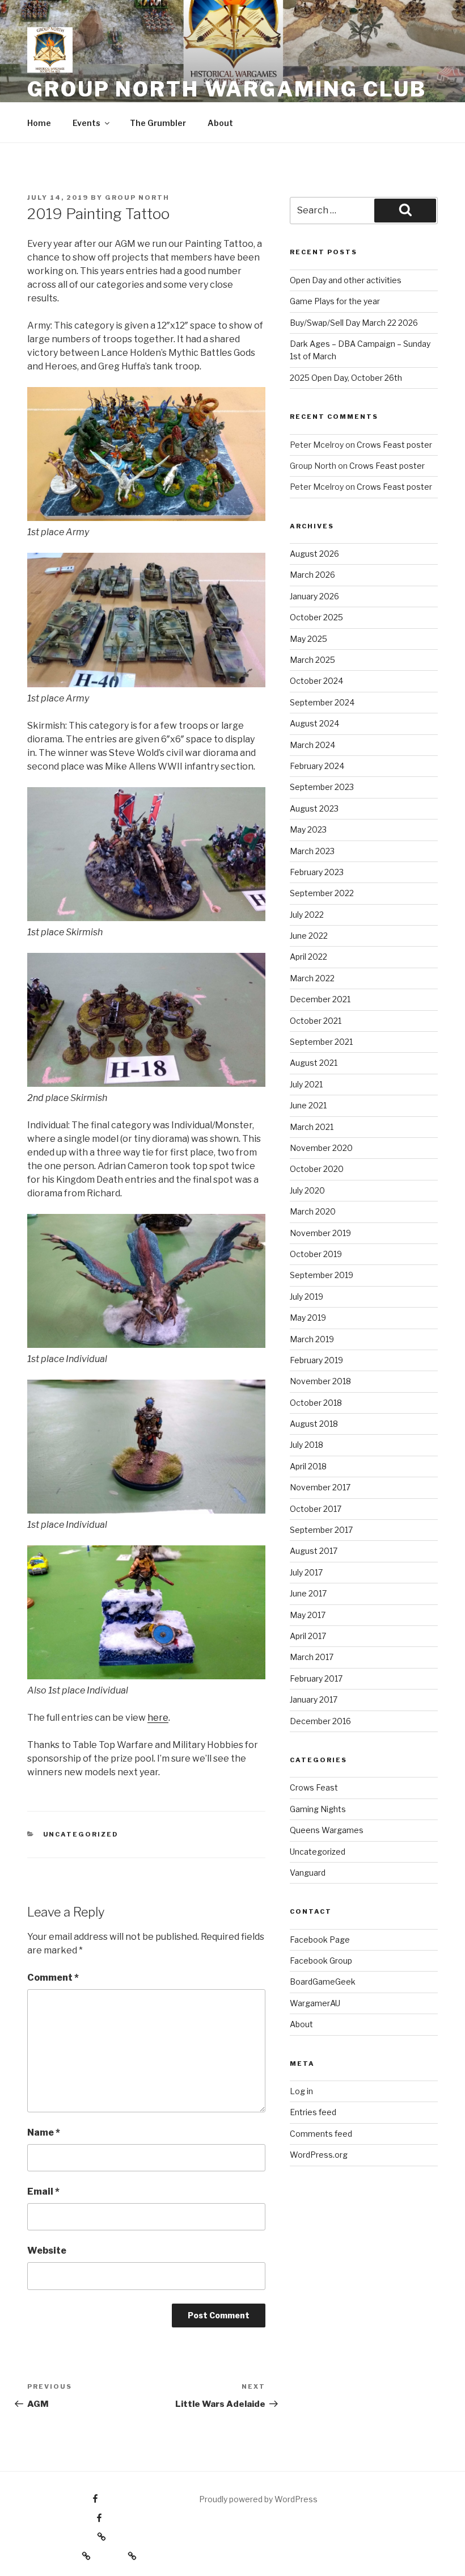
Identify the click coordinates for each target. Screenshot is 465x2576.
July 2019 (307, 1297)
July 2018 (307, 1445)
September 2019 (322, 1275)
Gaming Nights (318, 1809)
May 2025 (308, 639)
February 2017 (316, 1678)
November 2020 (321, 1148)
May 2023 (308, 829)
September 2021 (321, 1042)
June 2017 (308, 1593)
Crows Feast (314, 1787)
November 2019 (320, 1233)
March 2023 (312, 851)
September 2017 (321, 1530)
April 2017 (308, 1636)
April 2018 (308, 1466)
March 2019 (312, 1339)
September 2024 (322, 702)
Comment (53, 1978)
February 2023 (317, 872)
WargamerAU (315, 2003)
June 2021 (308, 1105)
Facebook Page (320, 1940)
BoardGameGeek (323, 1982)
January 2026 (314, 596)
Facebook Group (321, 1961)
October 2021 (316, 1021)
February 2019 (316, 1360)
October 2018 (316, 1403)
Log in (301, 2091)
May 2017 (308, 1615)
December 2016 (320, 1721)
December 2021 (320, 999)
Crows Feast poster (394, 445)
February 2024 (317, 766)
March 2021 (312, 1127)
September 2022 (322, 893)
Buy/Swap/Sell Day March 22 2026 (354, 323)
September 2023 (322, 787)
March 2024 (312, 745)
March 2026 (312, 575)
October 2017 (316, 1509)
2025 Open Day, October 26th (346, 378)
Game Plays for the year (335, 301)
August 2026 (314, 554)
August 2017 (314, 1551)
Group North (137, 197)
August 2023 (314, 808)
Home (39, 123)
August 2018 (314, 1424)
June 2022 (309, 936)
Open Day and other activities (346, 280)
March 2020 (313, 1211)
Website (47, 2251)
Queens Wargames (327, 1830)
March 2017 (312, 1657)
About (220, 123)
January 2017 (314, 1699)
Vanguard (308, 1873)
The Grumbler (158, 123)
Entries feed (313, 2112)
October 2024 (316, 681)
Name (44, 2132)
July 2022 (307, 915)
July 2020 (307, 1190)
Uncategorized (81, 1834)
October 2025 (316, 617)
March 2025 (312, 660)
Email (43, 2192)
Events (86, 123)
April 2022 (308, 957)
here (158, 1718)
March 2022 (312, 978)
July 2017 (306, 1572)
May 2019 (308, 1318)
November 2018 (320, 1381)
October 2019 (316, 1254)
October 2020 (317, 1169)
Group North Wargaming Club (227, 89)
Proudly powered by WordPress (258, 2499)
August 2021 (314, 1063)
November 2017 (320, 1487)
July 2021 (306, 1084)
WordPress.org (319, 2155)
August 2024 (314, 723)
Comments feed (321, 2134)
